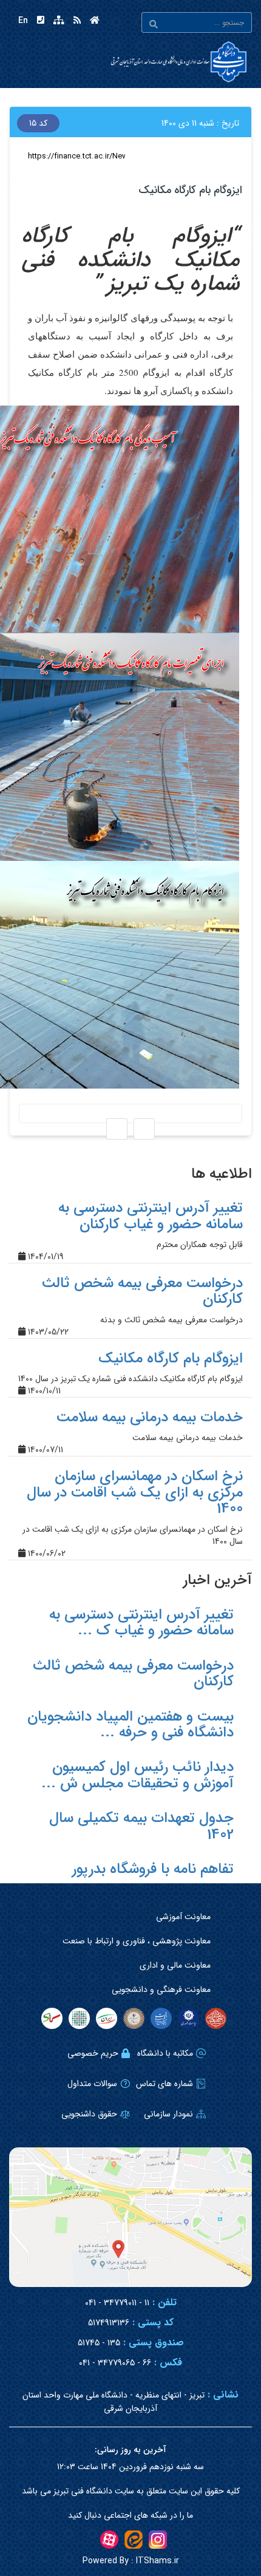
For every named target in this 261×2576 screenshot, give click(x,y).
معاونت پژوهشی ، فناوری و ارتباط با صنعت (137, 1941)
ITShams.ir (131, 2561)
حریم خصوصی (93, 2053)
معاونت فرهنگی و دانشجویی (161, 1990)
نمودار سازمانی (168, 2114)
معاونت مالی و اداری (175, 1965)
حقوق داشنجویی (89, 2114)
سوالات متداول (92, 2084)
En (23, 21)
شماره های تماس (164, 2084)
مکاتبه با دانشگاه (165, 2053)
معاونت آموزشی (183, 1917)
